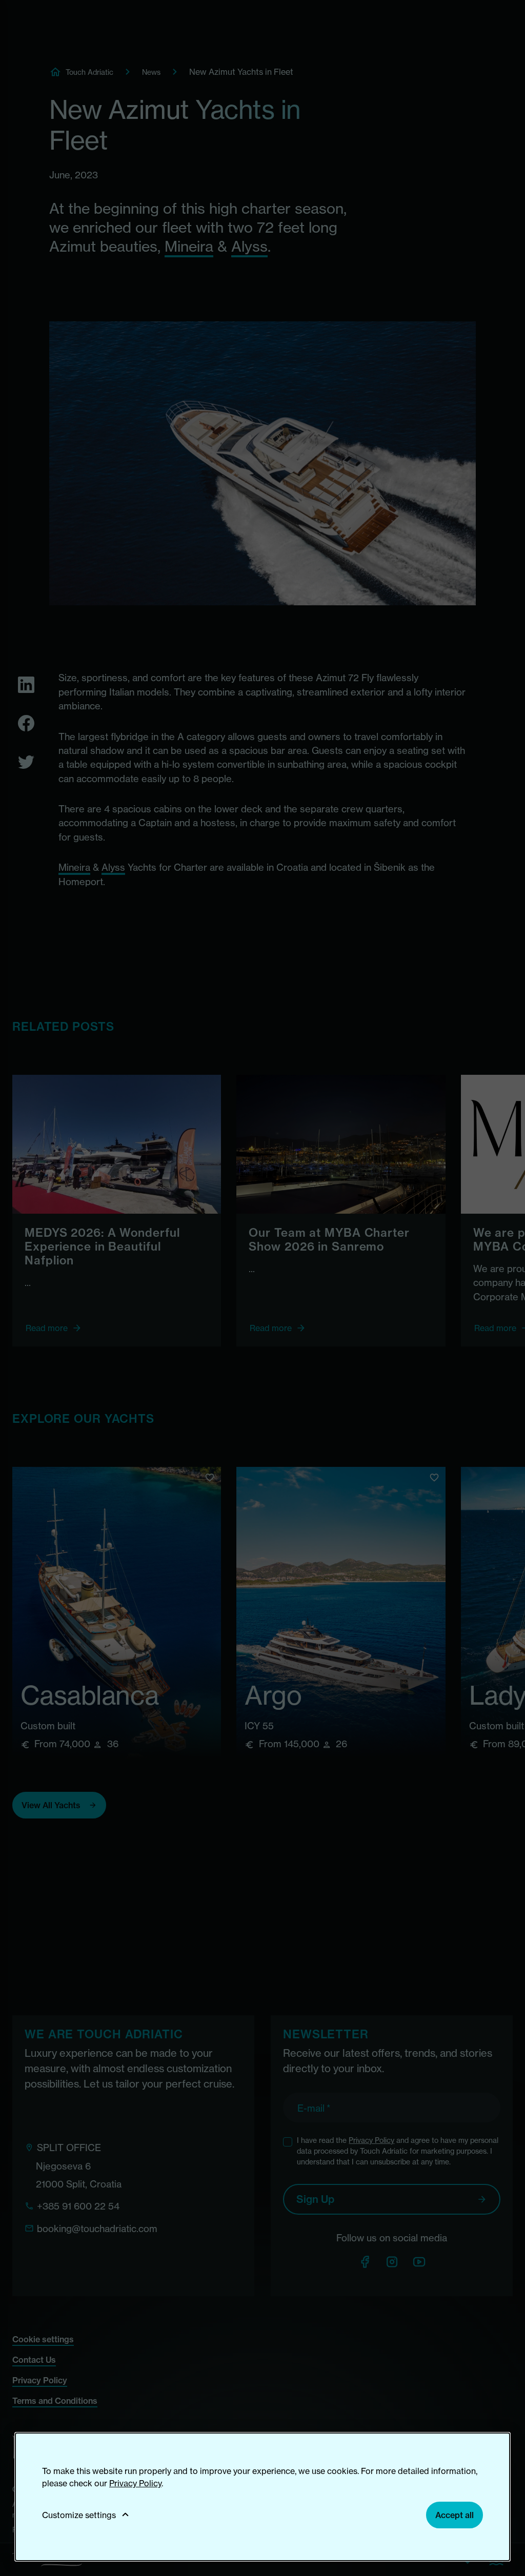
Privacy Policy (135, 2483)
